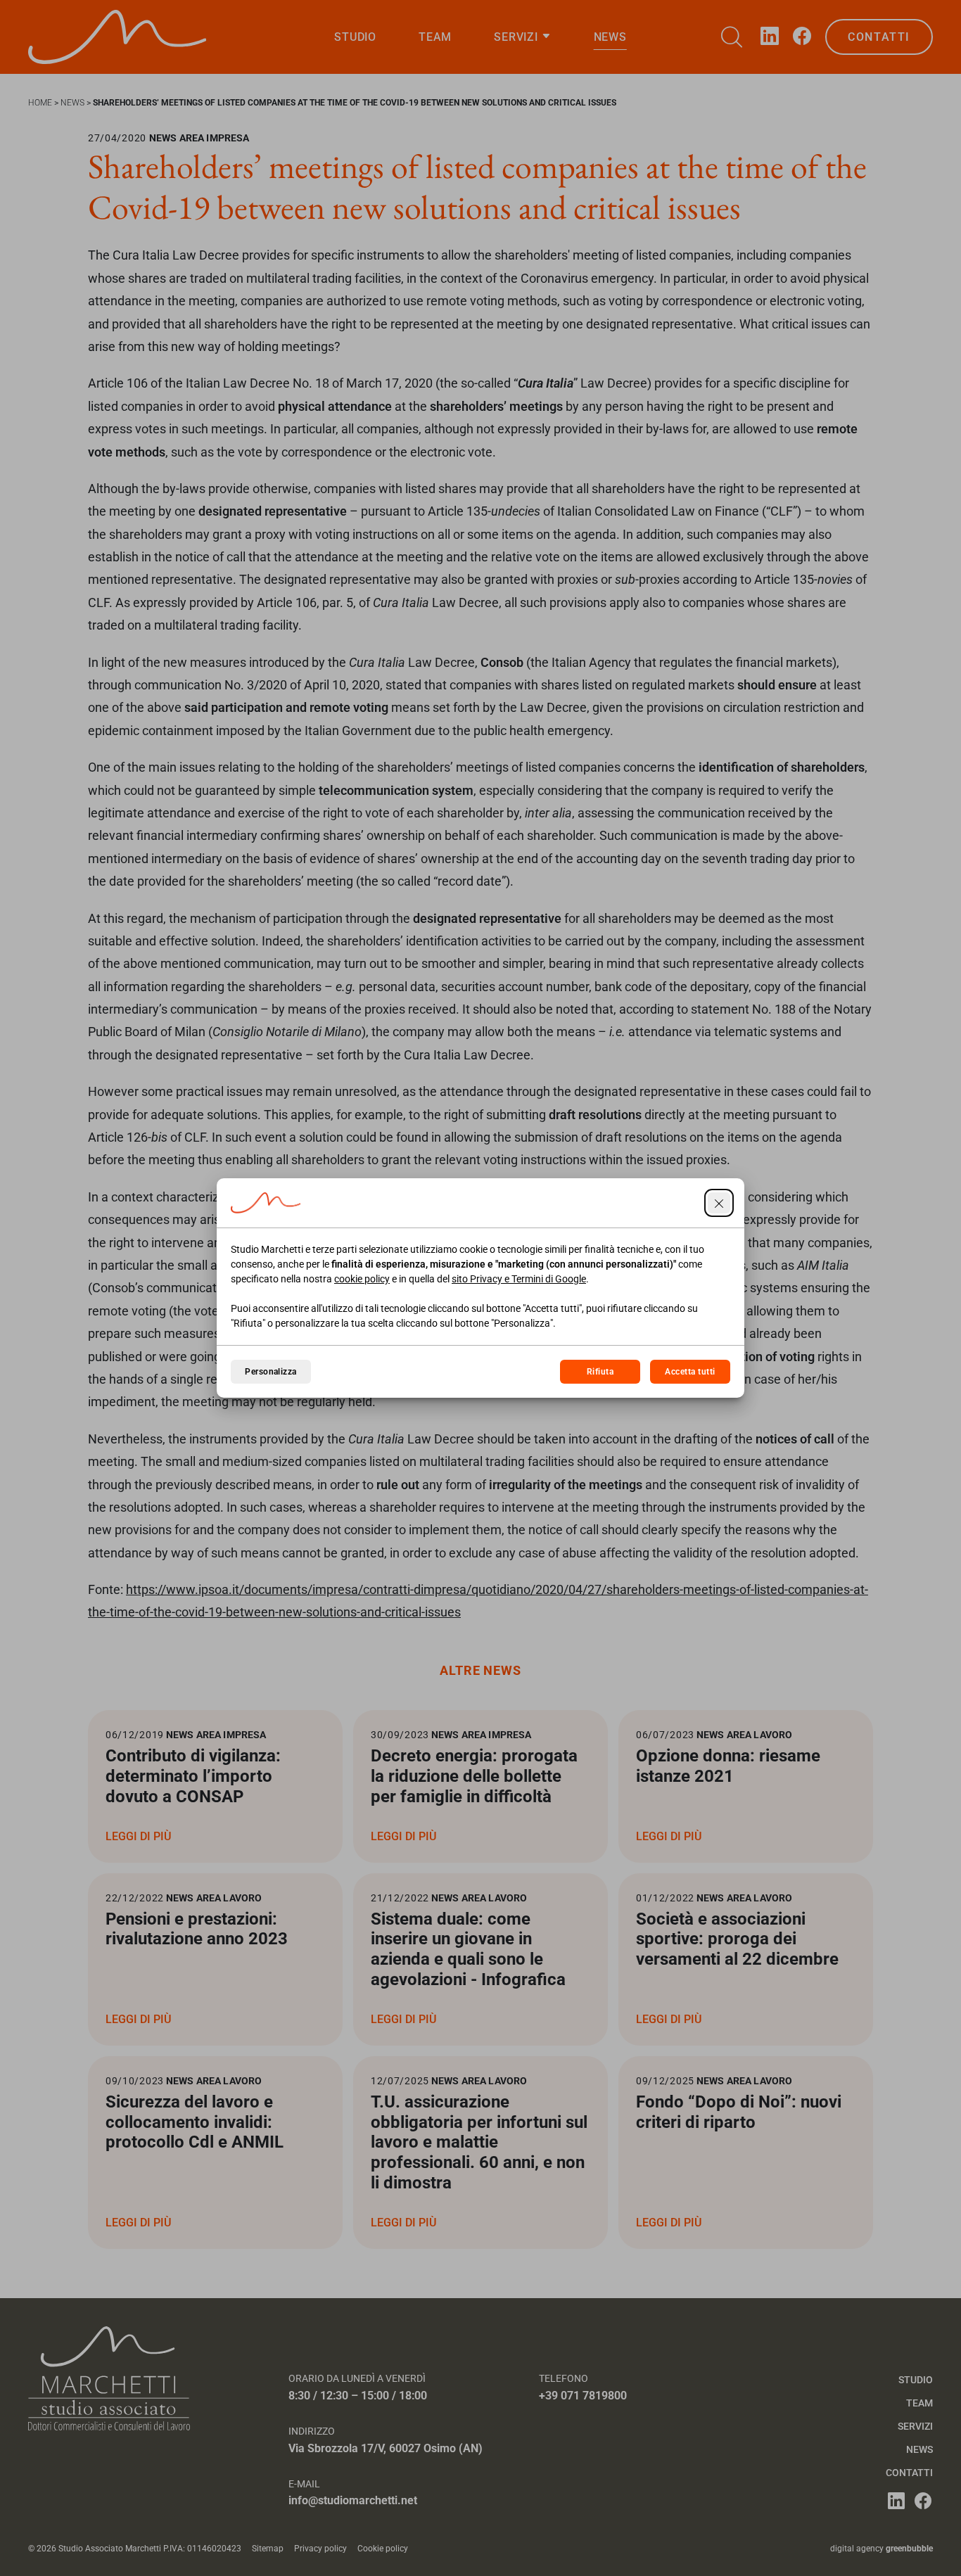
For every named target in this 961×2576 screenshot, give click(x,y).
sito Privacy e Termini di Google (519, 1279)
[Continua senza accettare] (719, 1203)
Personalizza (271, 1372)
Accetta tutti (690, 1372)
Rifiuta (600, 1372)
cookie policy (362, 1279)
